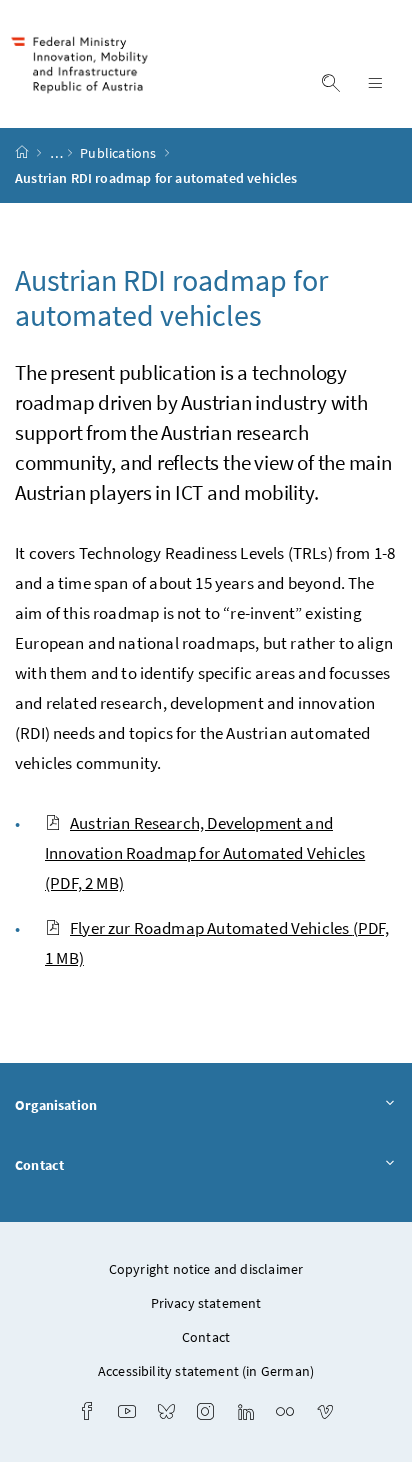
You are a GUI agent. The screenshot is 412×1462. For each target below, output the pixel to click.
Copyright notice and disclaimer (206, 1269)
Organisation (56, 1105)
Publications (119, 153)
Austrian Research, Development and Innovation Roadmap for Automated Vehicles (205, 853)
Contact (39, 1165)
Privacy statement (206, 1303)
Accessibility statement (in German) (206, 1371)
